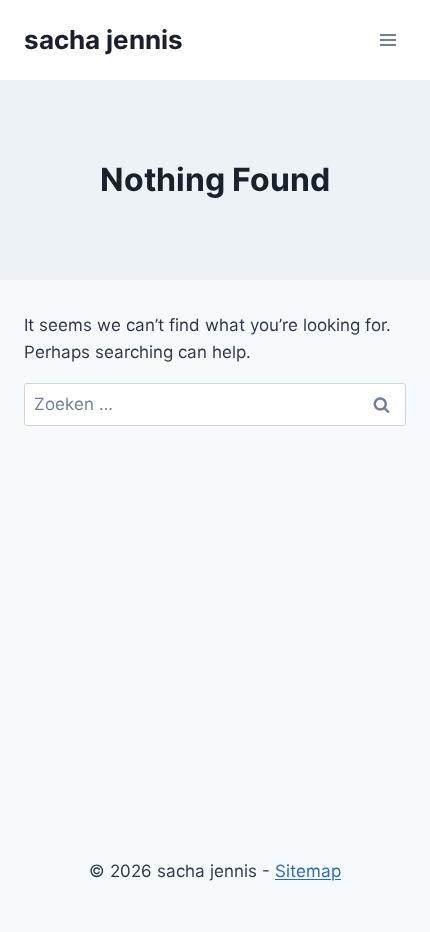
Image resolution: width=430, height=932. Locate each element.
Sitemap (308, 871)
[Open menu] (387, 39)
